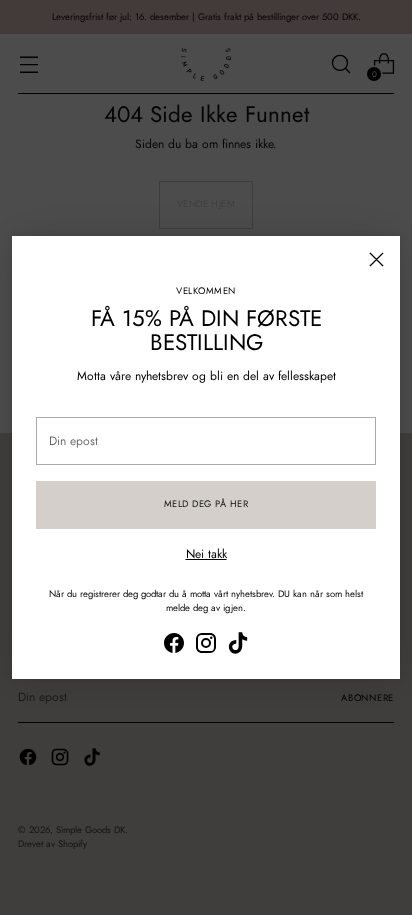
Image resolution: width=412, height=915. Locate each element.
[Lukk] (376, 259)
